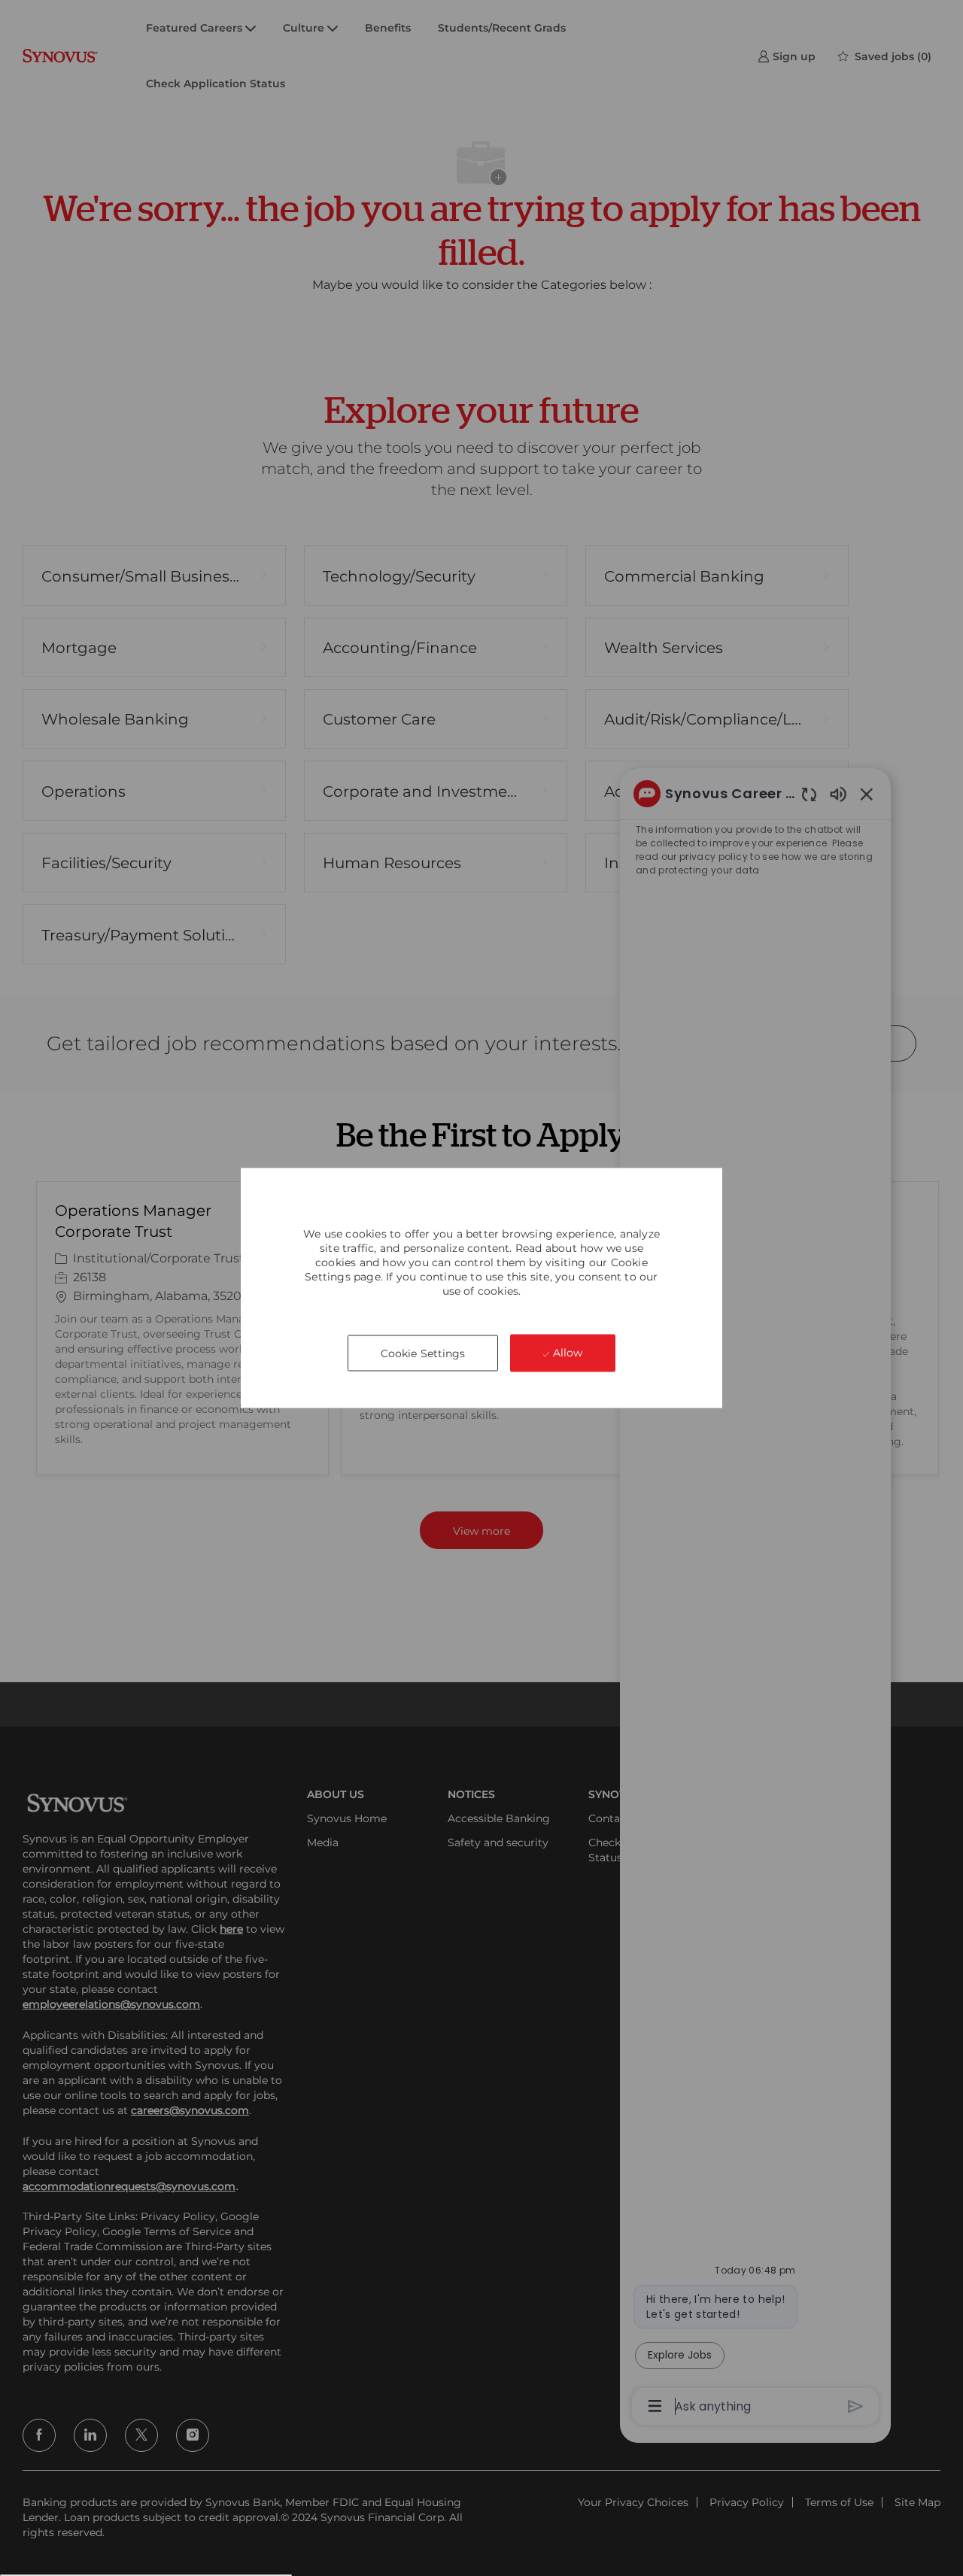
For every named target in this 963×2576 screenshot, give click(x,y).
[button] (423, 1353)
